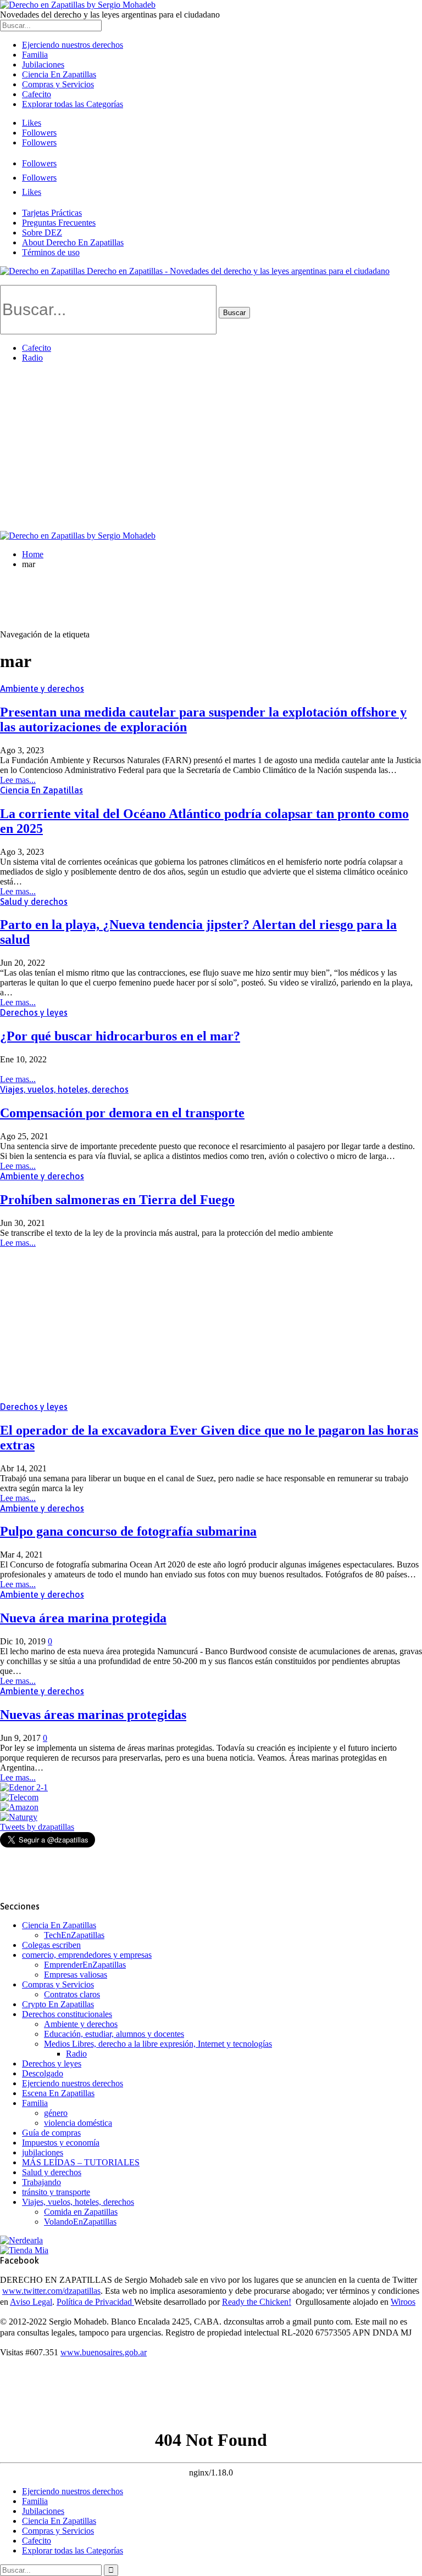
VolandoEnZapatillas (80, 2222)
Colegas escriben (51, 1945)
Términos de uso (51, 252)
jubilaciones (43, 2152)
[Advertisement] (211, 449)
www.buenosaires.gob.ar (104, 2352)
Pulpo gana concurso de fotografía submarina (128, 1531)
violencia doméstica (78, 2123)
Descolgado (43, 2073)
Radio (32, 358)
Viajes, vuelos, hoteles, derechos (64, 1089)
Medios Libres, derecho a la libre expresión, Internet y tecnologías (158, 2044)
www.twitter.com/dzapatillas (51, 2291)
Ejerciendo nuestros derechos (73, 45)
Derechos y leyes (34, 1012)
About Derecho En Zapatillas (73, 242)
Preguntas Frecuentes (59, 223)
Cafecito (37, 94)
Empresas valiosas (76, 1975)
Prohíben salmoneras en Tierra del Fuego (117, 1200)
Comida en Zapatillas (81, 2212)
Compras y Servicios (58, 84)
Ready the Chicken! (257, 2302)
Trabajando (41, 2182)
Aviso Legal (31, 2302)
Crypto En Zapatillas (58, 2004)
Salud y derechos (34, 901)
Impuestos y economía (61, 2143)
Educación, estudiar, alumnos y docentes (114, 2034)
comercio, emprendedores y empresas (87, 1955)
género (56, 2113)
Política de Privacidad (95, 2302)
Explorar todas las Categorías (73, 104)
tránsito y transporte (56, 2192)
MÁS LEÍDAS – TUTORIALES (81, 2162)
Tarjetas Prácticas (52, 213)
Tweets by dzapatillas (37, 1827)
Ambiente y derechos (42, 688)
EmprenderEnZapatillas (85, 1965)
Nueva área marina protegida (83, 1618)
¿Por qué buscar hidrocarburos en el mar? (120, 1036)
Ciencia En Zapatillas (59, 74)
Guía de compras (51, 2133)
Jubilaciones (43, 65)
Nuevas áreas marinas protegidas (93, 1715)
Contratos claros (72, 1994)
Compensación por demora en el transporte (122, 1113)
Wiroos (403, 2302)
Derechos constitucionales (67, 2014)
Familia (35, 55)
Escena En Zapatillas (58, 2093)
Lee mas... (18, 780)
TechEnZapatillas (74, 1935)
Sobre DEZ (42, 233)
